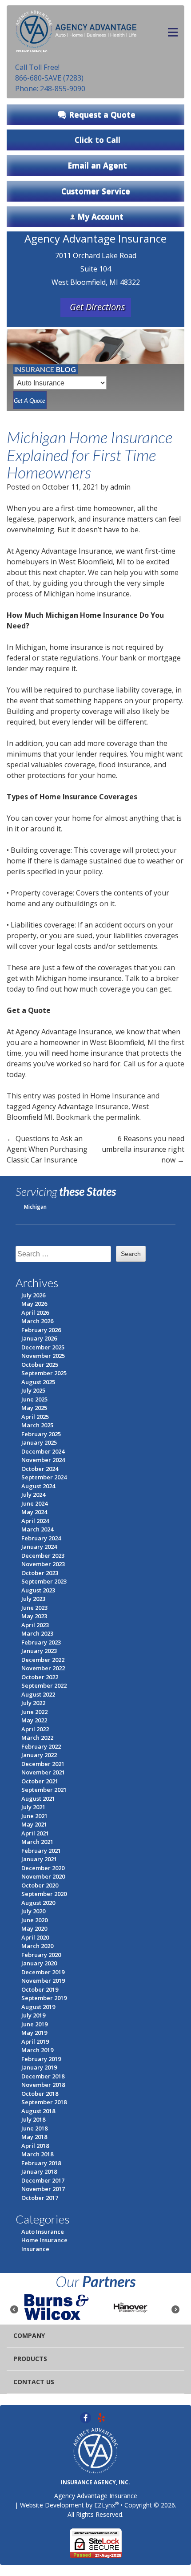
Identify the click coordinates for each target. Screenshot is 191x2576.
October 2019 (40, 1989)
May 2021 (34, 1824)
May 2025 (34, 1408)
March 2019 (37, 2050)
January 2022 (39, 1755)
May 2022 (34, 1720)
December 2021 (43, 1764)
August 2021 (38, 1798)
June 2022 (34, 1712)
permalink (123, 1117)
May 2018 (34, 2137)
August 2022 (38, 1694)
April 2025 (35, 1417)
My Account (100, 216)
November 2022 (43, 1668)
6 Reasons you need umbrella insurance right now (143, 1149)
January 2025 (39, 1442)
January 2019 (39, 2067)
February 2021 (41, 1851)
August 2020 (38, 1903)
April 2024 (35, 1521)
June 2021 (34, 1816)
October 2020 (40, 1885)
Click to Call (97, 140)
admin (120, 487)
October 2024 (40, 1469)
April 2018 (35, 2146)
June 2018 (34, 2128)
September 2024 (44, 1477)
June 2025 (34, 1399)
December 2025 (43, 1347)
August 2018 (38, 2111)
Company (29, 2335)
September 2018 (44, 2102)
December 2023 (43, 1555)
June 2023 (34, 1608)
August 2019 (38, 2007)
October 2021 (40, 1781)
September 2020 (44, 1894)
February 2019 (41, 2059)
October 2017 (40, 2198)
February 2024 (41, 1538)
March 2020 (37, 1946)
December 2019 (43, 1972)
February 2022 (41, 1746)
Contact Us (34, 2382)
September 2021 (44, 1790)
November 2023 (43, 1564)
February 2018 (41, 2163)
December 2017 (43, 2180)
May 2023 (34, 1616)
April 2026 (35, 1312)
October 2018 (40, 2094)
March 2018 (37, 2154)
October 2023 (40, 1573)
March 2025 (37, 1425)
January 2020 (39, 1963)
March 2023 (37, 1633)
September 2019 (44, 1998)
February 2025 (41, 1434)
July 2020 (33, 1911)
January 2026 (39, 1338)
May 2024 (34, 1512)
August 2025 (38, 1382)
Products (30, 2359)
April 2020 (35, 1937)
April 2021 (35, 1833)
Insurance (35, 2249)
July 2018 (33, 2119)
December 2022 (43, 1660)
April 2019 (35, 2041)
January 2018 (39, 2171)
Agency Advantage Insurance (80, 1106)
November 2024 (43, 1460)
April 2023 (35, 1625)
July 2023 (33, 1599)
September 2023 (44, 1581)
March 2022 (37, 1738)
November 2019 (43, 1981)
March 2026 (37, 1321)
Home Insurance (118, 1096)
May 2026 (34, 1304)
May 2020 (34, 1928)
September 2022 (44, 1685)
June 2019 (34, 2024)
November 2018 (43, 2085)
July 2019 (33, 2015)
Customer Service (96, 191)
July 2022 (33, 1703)
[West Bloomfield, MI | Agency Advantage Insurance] (76, 29)
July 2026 (33, 1295)
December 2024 (43, 1451)
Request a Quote (102, 114)
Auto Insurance (43, 2232)
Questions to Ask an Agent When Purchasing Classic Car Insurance (47, 1149)
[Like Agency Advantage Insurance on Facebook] (86, 2417)
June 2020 (34, 1920)
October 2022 (40, 1677)
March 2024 (37, 1529)
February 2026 (41, 1330)
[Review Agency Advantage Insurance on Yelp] (101, 2417)
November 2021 (43, 1772)
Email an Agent (97, 165)
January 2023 (39, 1651)
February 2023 (41, 1642)
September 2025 (44, 1373)
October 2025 (40, 1365)
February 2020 (41, 1955)
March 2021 (37, 1842)
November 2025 (43, 1356)
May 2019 (34, 2033)
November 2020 (43, 1876)
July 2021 (33, 1807)
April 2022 (35, 1729)
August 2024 (38, 1486)
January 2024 (39, 1547)
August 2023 (38, 1590)
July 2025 (33, 1390)
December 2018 (43, 2076)
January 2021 (39, 1859)
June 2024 (34, 1503)
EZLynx (105, 2505)
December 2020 (43, 1868)
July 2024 (33, 1495)
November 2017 (43, 2189)
